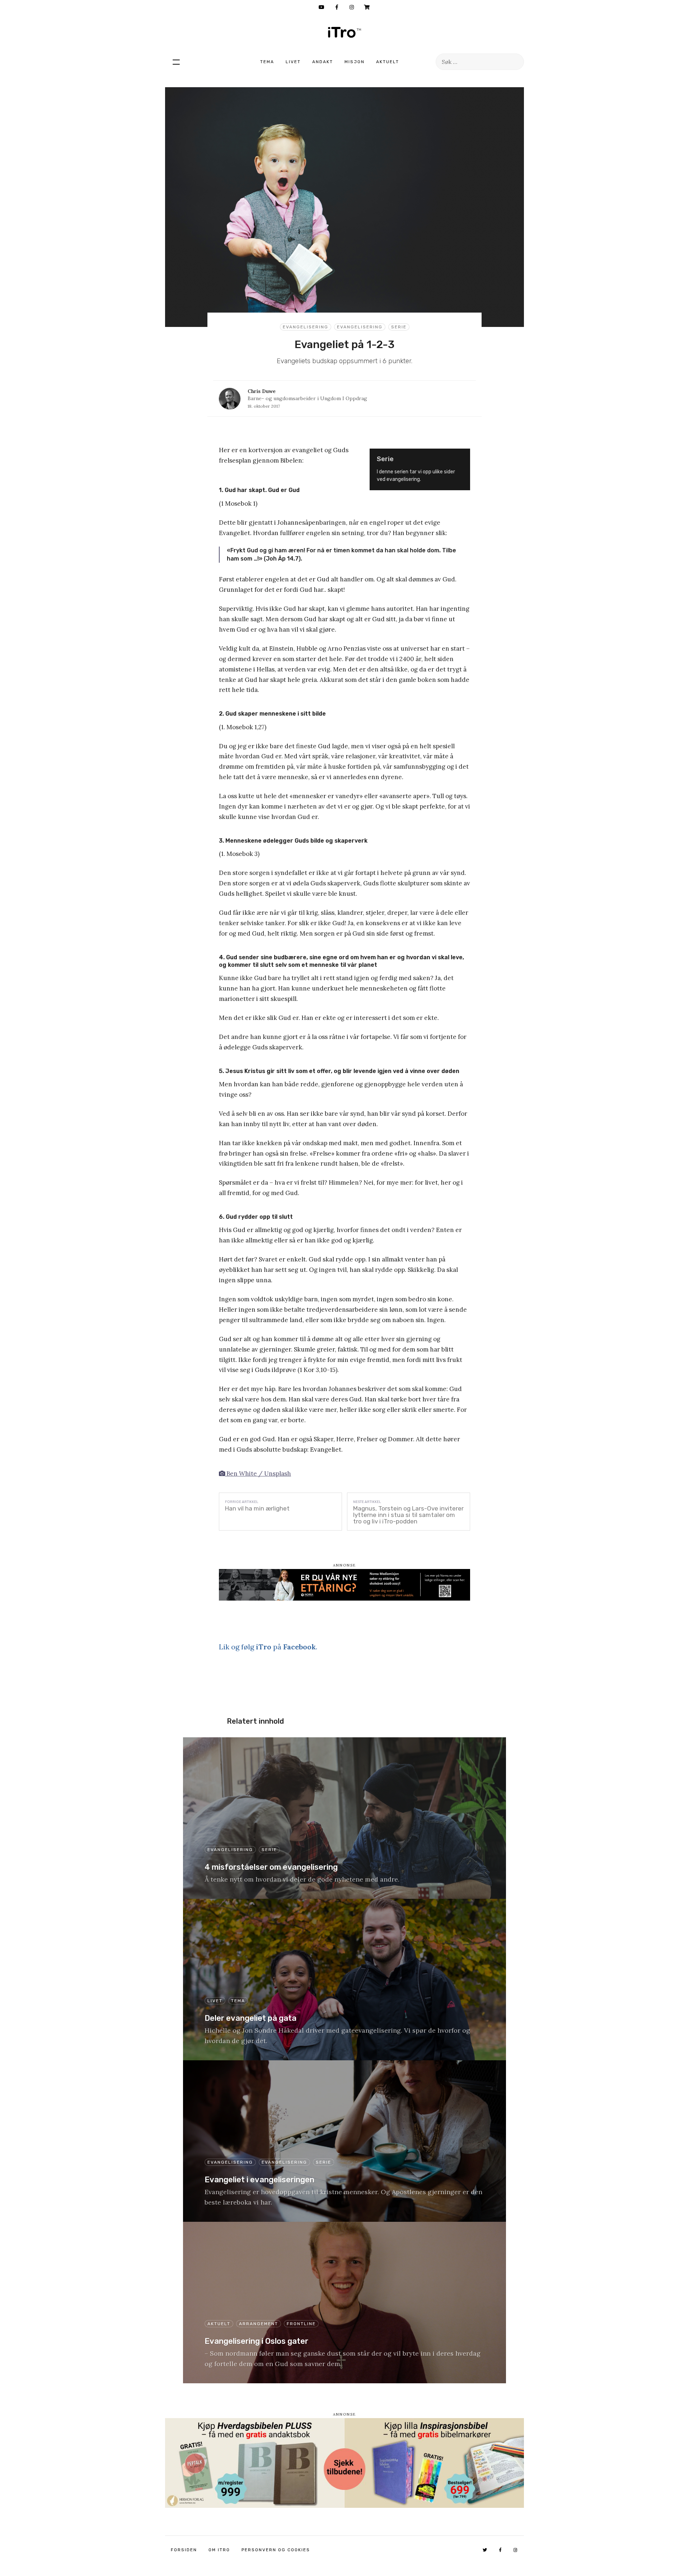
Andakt (323, 62)
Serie (399, 327)
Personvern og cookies (276, 2550)
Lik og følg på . (268, 1647)
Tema (267, 62)
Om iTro (219, 2550)
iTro (344, 32)
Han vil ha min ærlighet (257, 1508)
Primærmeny (176, 62)
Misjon (355, 62)
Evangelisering (306, 327)
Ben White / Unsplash (258, 1474)
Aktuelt (388, 62)
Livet (293, 62)
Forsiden (184, 2550)
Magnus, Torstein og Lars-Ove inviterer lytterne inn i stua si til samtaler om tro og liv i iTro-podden (408, 1515)
